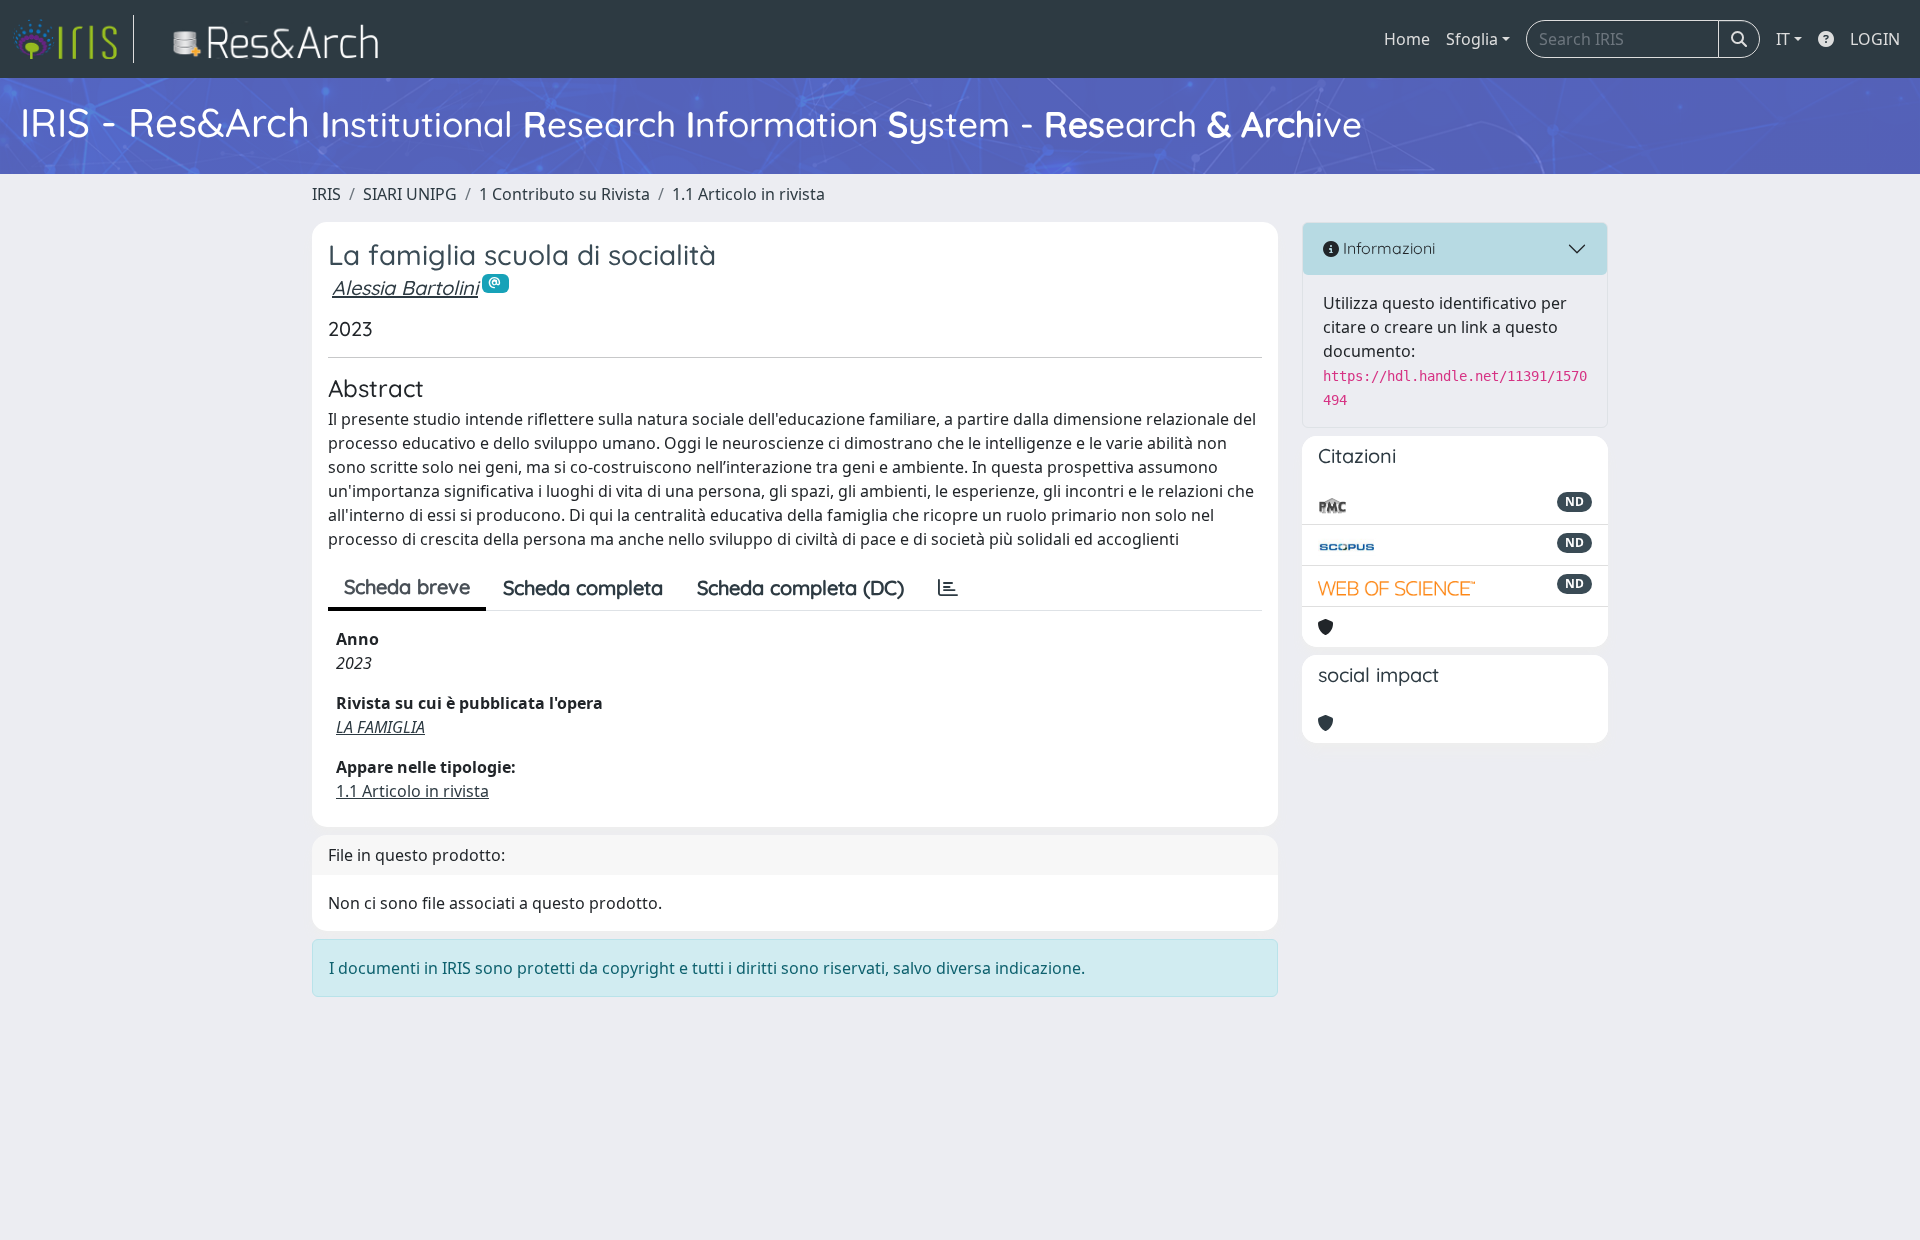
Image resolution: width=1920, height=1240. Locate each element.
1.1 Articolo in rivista (748, 194)
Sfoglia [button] (1472, 39)
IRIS (326, 194)
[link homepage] (73, 39)
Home (1407, 39)
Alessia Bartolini (405, 287)
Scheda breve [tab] (407, 586)
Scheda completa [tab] (583, 587)
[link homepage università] (281, 39)
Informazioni (1387, 248)
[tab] (948, 588)
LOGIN (1875, 39)
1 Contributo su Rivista (564, 194)
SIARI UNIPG (410, 194)
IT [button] (1783, 39)
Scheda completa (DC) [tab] (800, 587)
